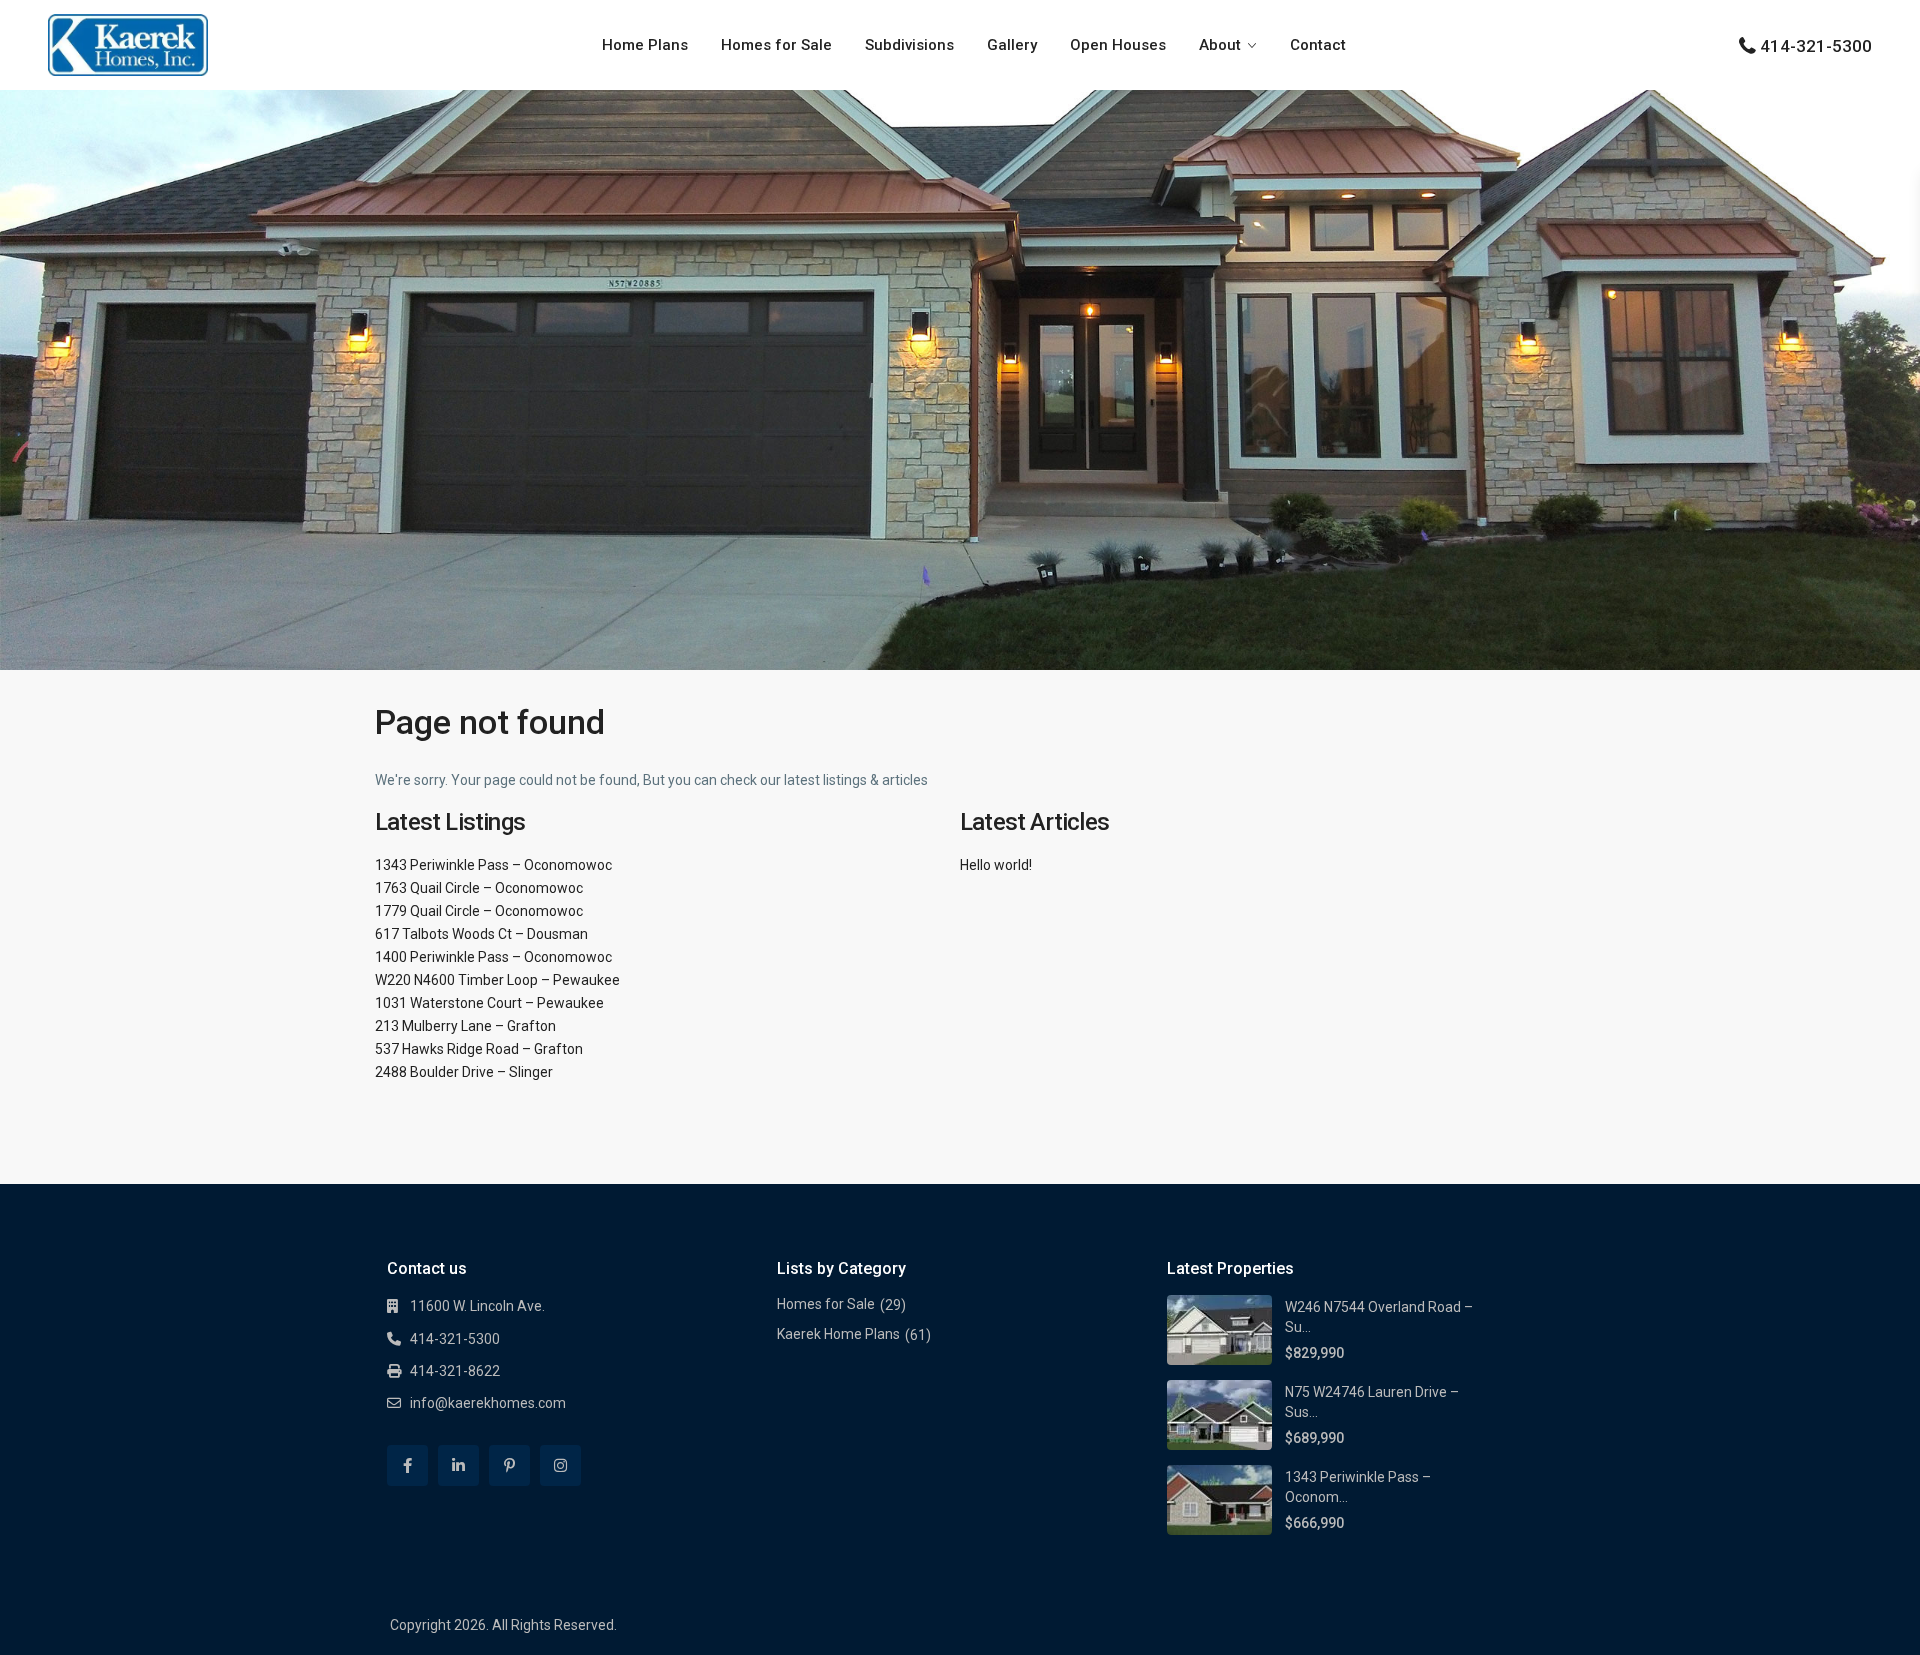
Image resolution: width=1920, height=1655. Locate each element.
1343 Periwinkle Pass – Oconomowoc (493, 865)
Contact (1318, 45)
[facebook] (407, 1465)
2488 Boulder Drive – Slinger (464, 1072)
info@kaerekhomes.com (488, 1403)
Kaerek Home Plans (838, 1334)
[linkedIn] (458, 1465)
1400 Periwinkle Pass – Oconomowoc (493, 957)
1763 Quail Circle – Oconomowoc (479, 888)
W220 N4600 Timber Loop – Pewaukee (497, 980)
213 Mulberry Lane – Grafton (465, 1026)
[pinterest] (509, 1465)
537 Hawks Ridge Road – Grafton (479, 1049)
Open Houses (1118, 45)
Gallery (1012, 45)
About (1220, 45)
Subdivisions (909, 45)
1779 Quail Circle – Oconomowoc (479, 911)
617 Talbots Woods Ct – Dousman (481, 934)
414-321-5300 (1816, 46)
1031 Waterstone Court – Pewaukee (489, 1003)
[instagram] (560, 1465)
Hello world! (996, 865)
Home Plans (645, 45)
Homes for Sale (776, 45)
